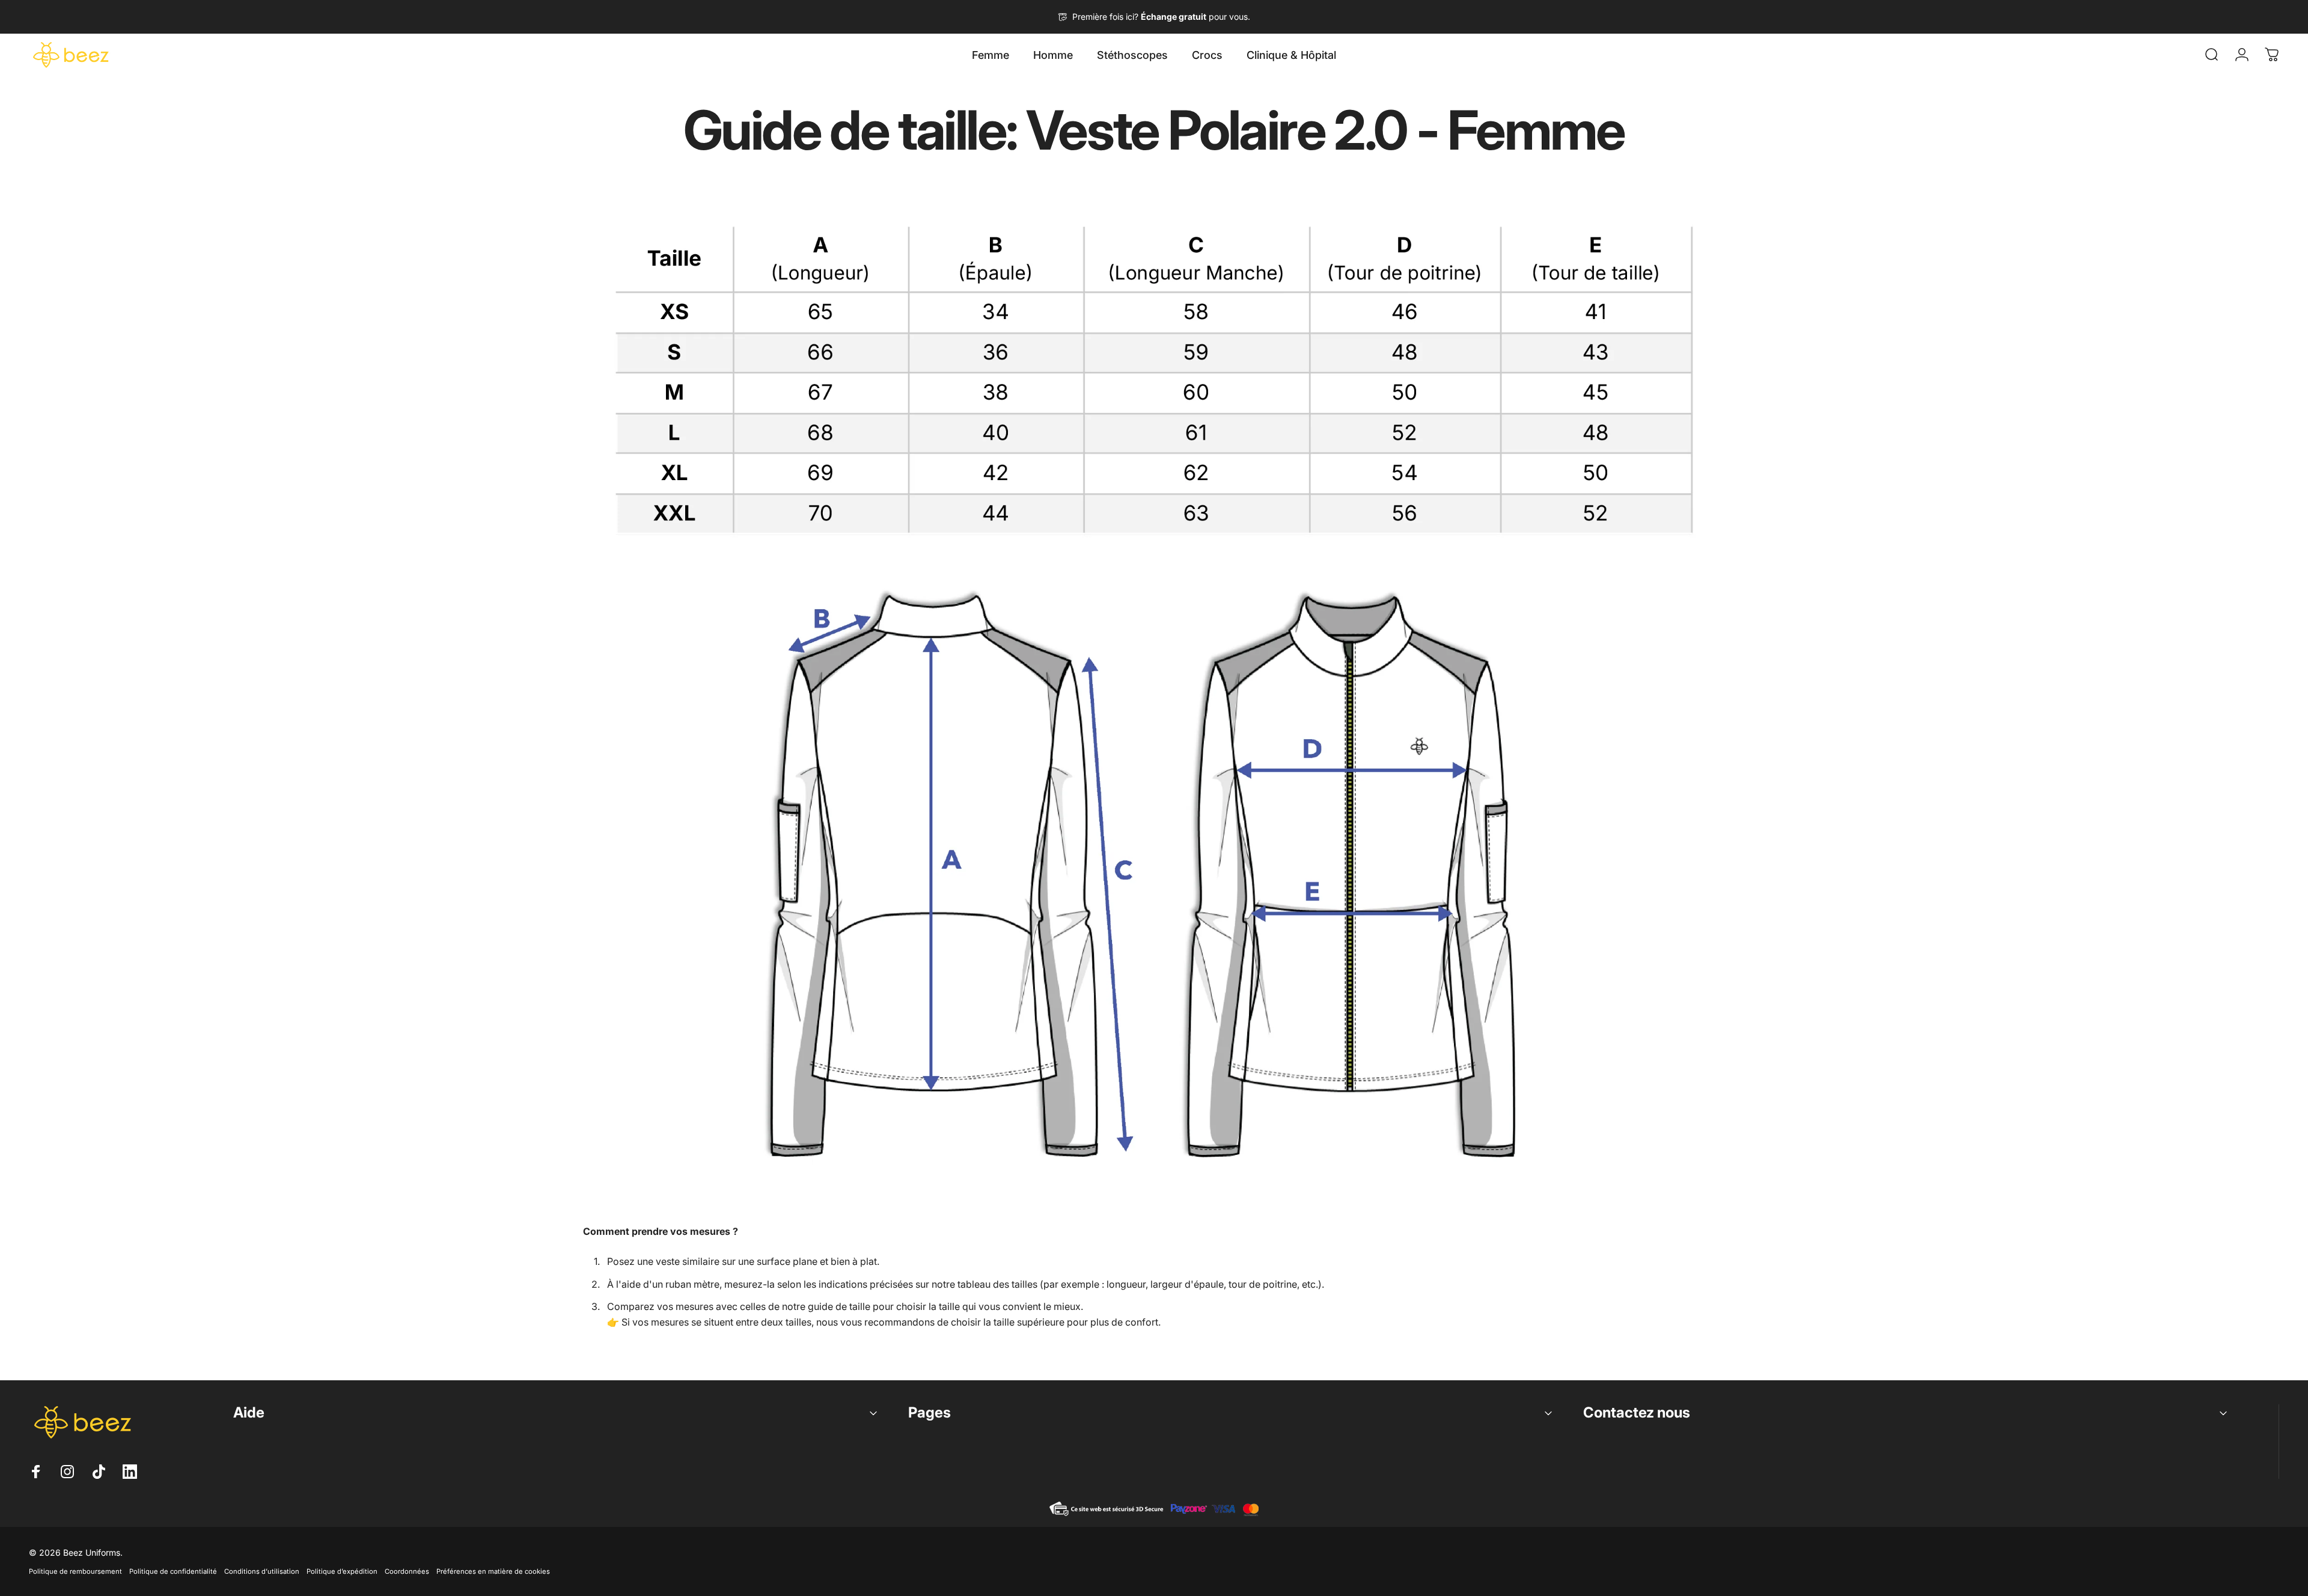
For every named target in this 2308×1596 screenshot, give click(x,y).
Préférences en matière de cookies (493, 1571)
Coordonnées (407, 1571)
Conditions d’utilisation (262, 1571)
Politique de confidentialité (173, 1571)
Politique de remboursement (75, 1571)
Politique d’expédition (342, 1571)
